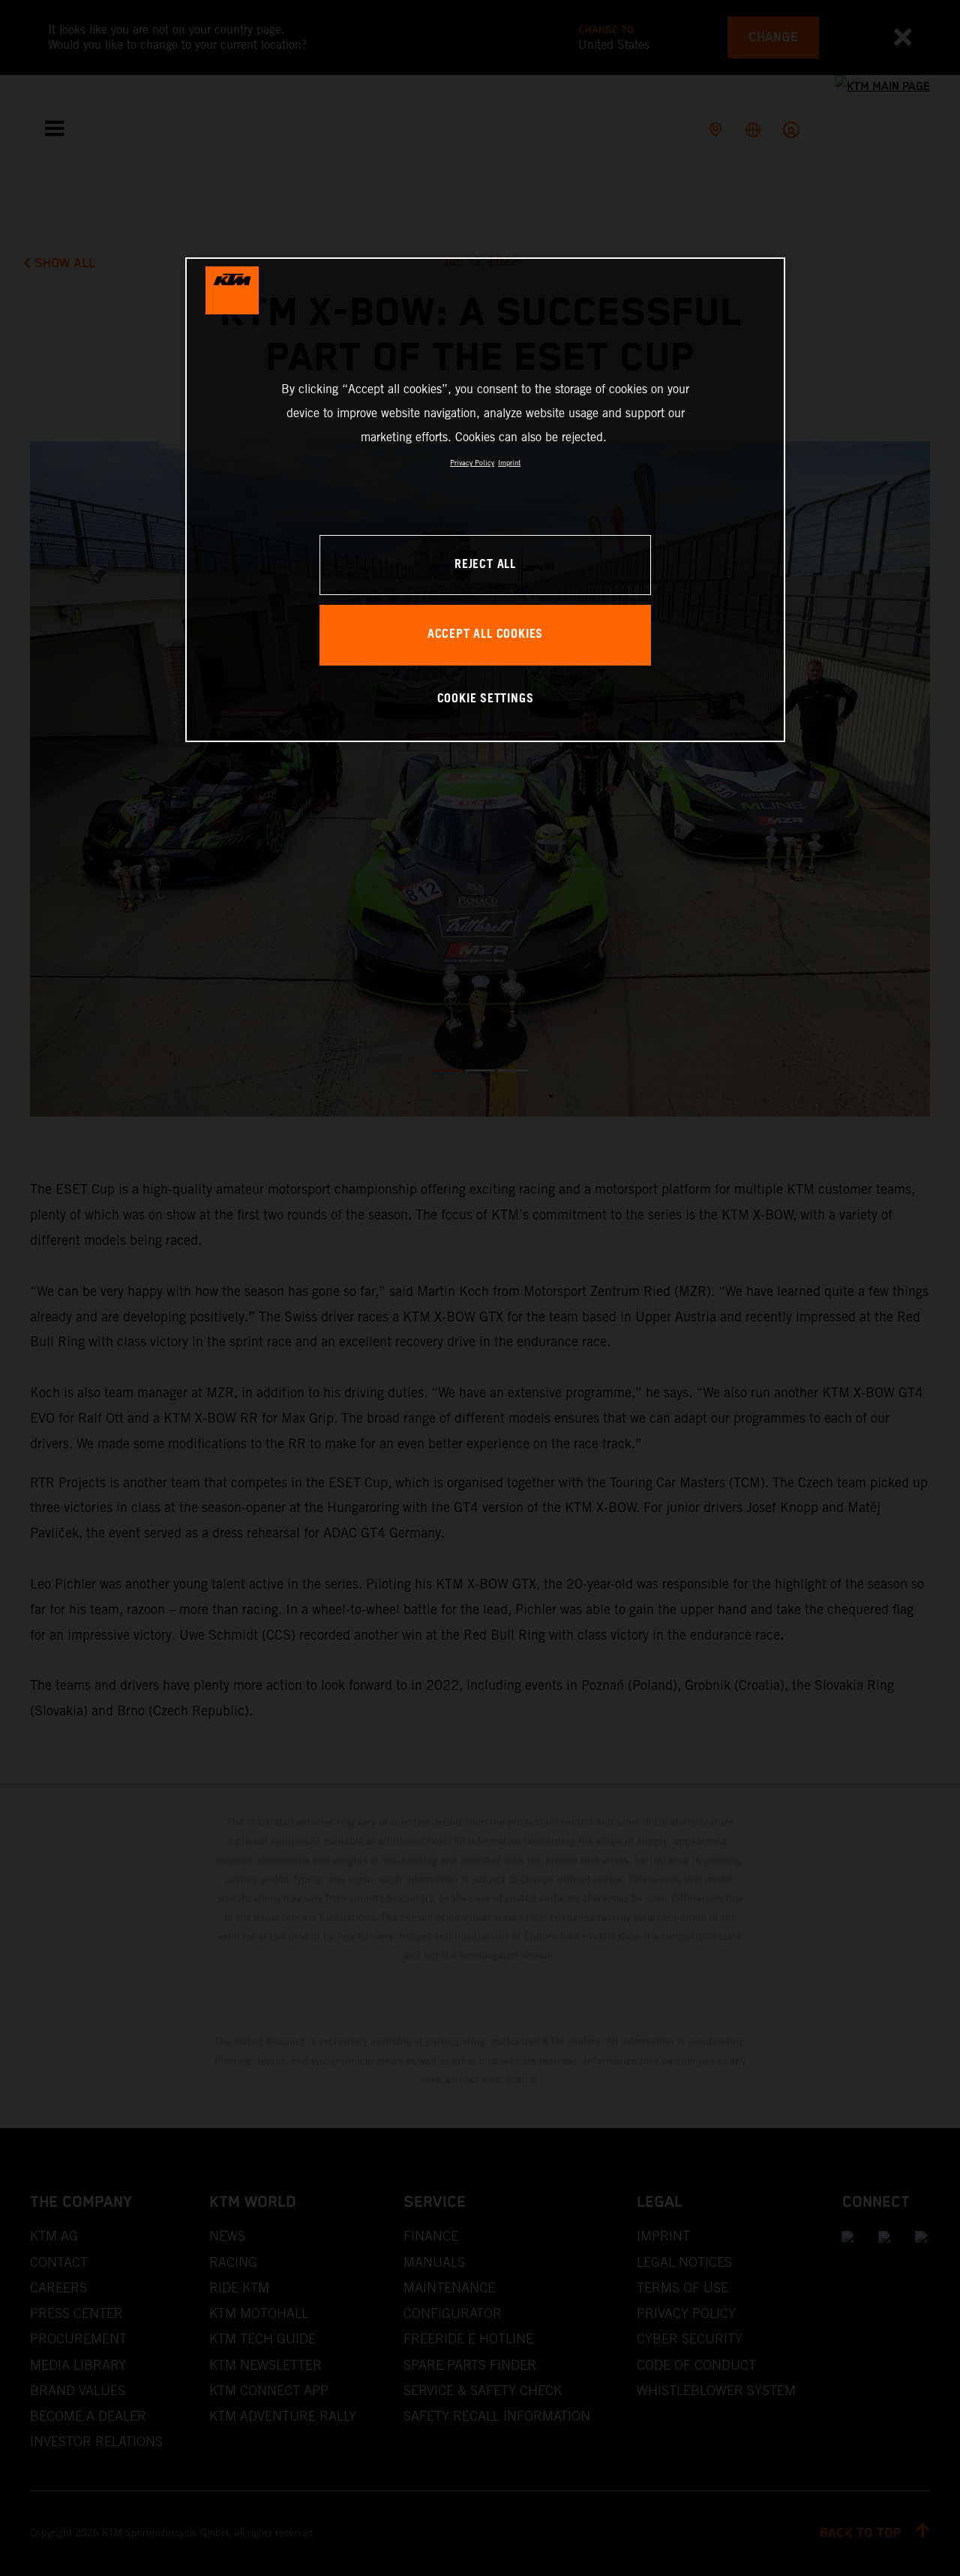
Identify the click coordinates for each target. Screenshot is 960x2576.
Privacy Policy (472, 463)
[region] (485, 499)
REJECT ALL (485, 565)
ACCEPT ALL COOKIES (485, 634)
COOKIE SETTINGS (486, 699)
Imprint (509, 463)
